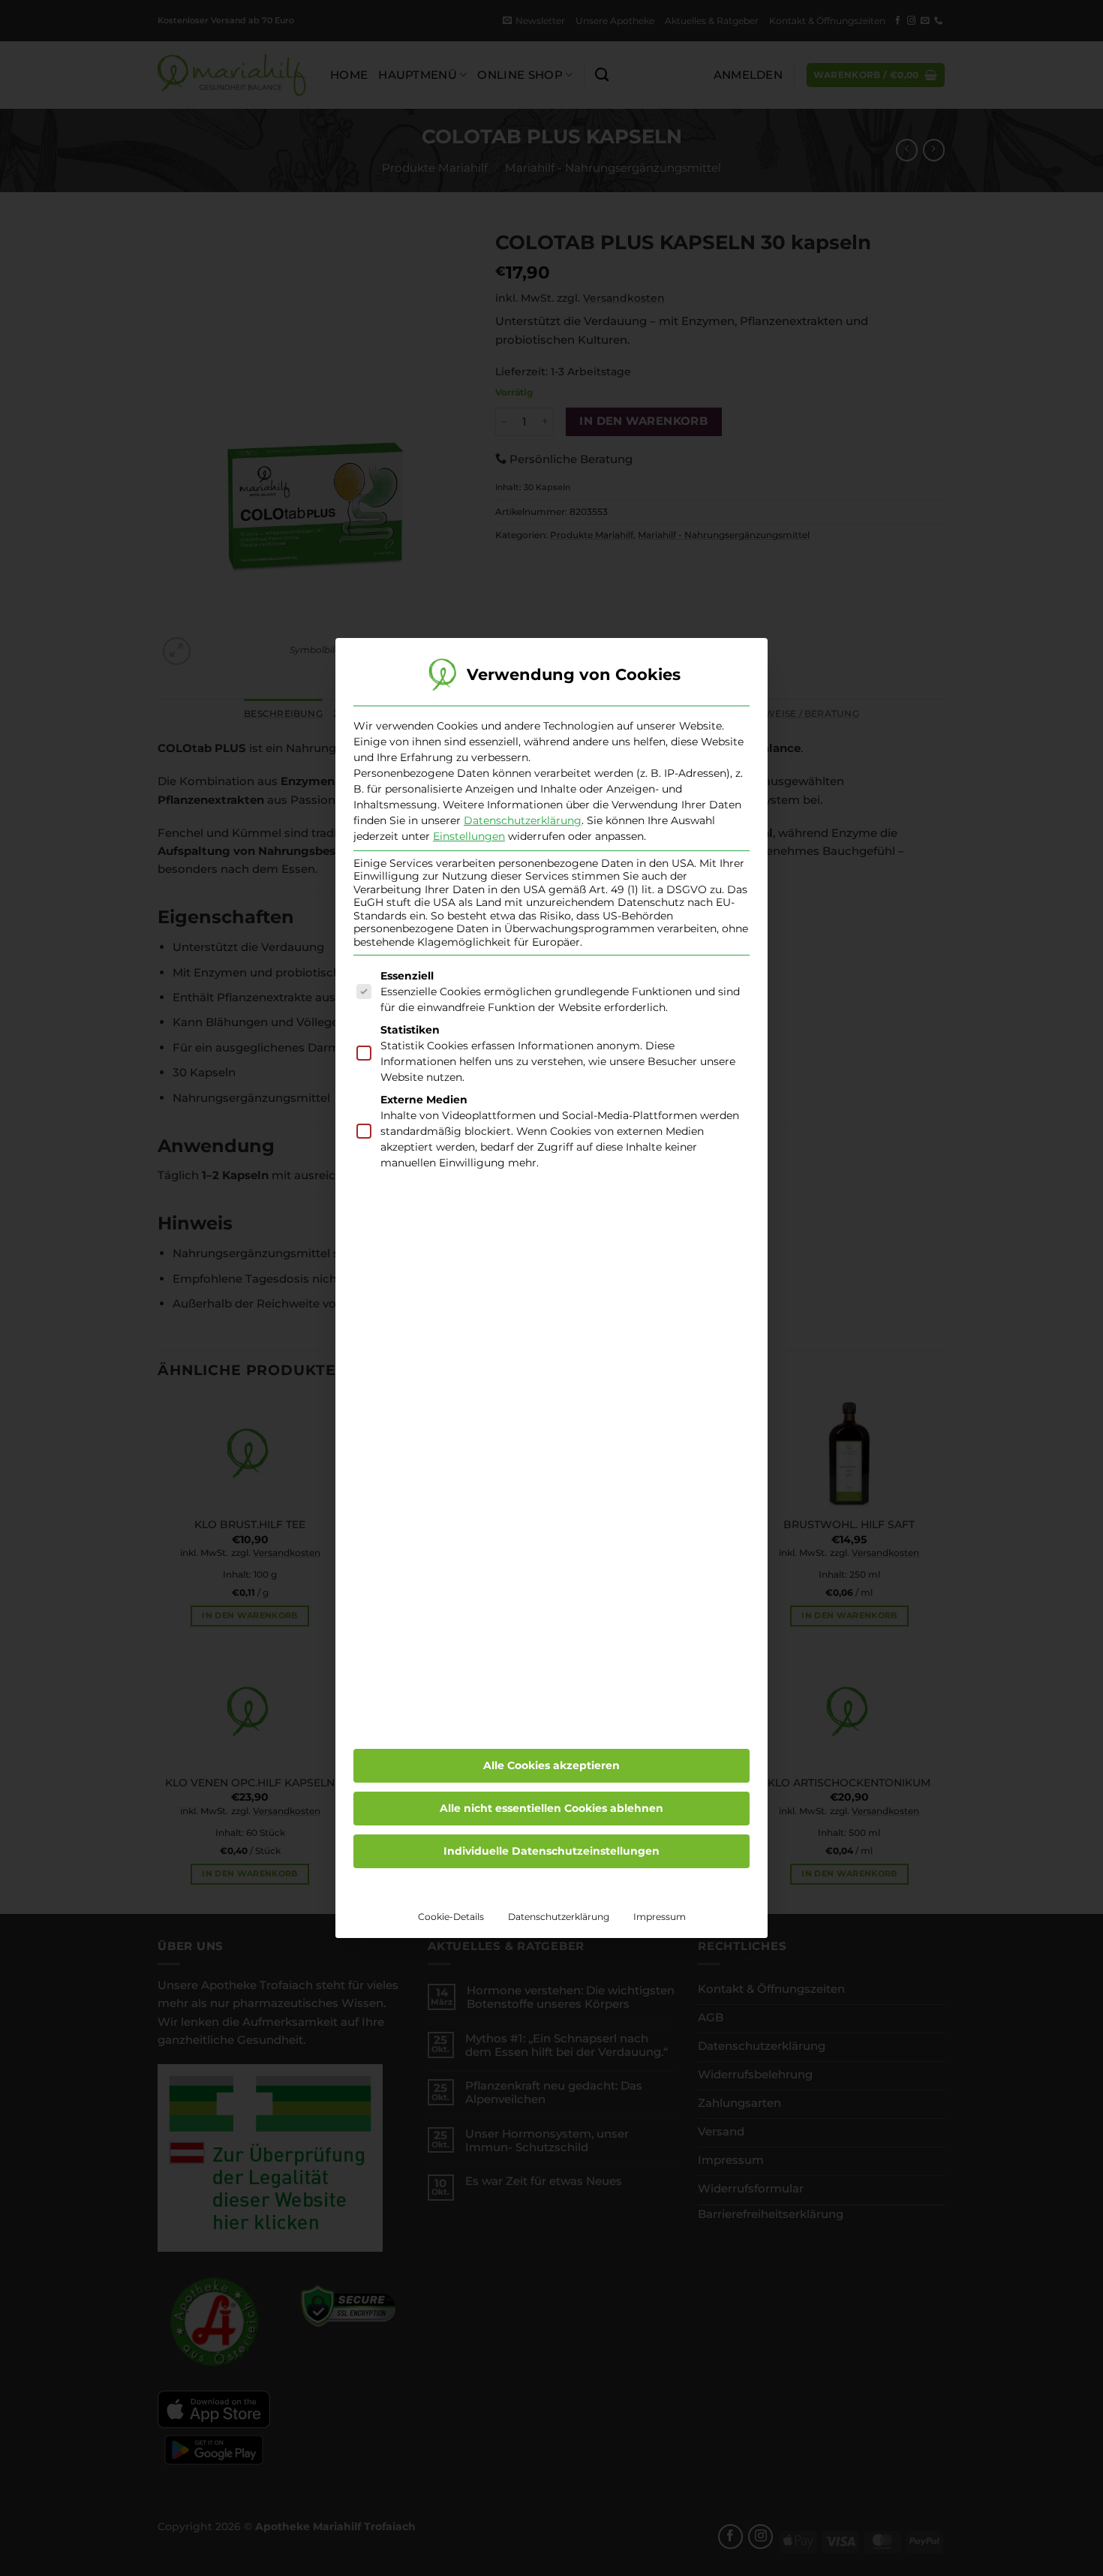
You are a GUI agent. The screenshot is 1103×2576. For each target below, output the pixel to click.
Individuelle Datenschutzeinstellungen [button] (551, 1851)
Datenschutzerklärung (523, 820)
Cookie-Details (451, 1917)
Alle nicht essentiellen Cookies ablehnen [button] (551, 1808)
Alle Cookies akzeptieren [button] (551, 1765)
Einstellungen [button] (469, 836)
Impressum (660, 1917)
